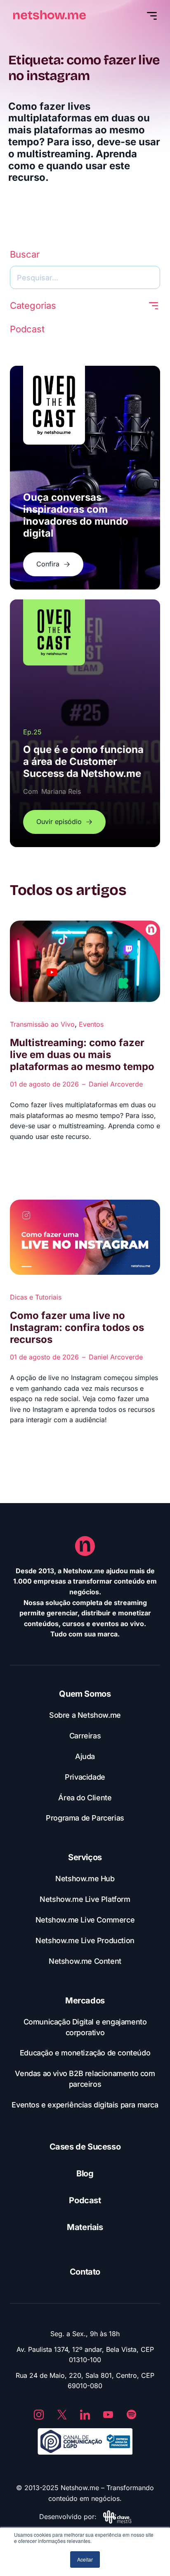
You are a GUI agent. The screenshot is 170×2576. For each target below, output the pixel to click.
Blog (85, 2173)
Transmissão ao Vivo (42, 1024)
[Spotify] (131, 2415)
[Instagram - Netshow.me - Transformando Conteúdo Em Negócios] (39, 2415)
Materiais (85, 2227)
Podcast (85, 2200)
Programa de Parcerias (85, 1818)
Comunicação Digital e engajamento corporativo (85, 2027)
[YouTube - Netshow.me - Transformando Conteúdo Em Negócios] (108, 2415)
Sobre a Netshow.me (85, 1715)
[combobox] (85, 277)
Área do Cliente (85, 1798)
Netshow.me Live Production (85, 1940)
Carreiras (85, 1736)
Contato (85, 2272)
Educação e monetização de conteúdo (85, 2053)
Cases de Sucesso (85, 2147)
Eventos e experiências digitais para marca (85, 2105)
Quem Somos (85, 1694)
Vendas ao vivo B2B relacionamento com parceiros (85, 2079)
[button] (153, 306)
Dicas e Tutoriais (36, 1297)
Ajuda (85, 1756)
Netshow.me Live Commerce (85, 1920)
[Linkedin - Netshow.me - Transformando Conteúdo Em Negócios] (85, 2415)
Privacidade (85, 1777)
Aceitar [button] (85, 2559)
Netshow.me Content (85, 1961)
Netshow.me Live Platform (85, 1899)
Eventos (91, 1024)
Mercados (85, 2001)
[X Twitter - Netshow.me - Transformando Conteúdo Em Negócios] (62, 2415)
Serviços (85, 1857)
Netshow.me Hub (85, 1879)
